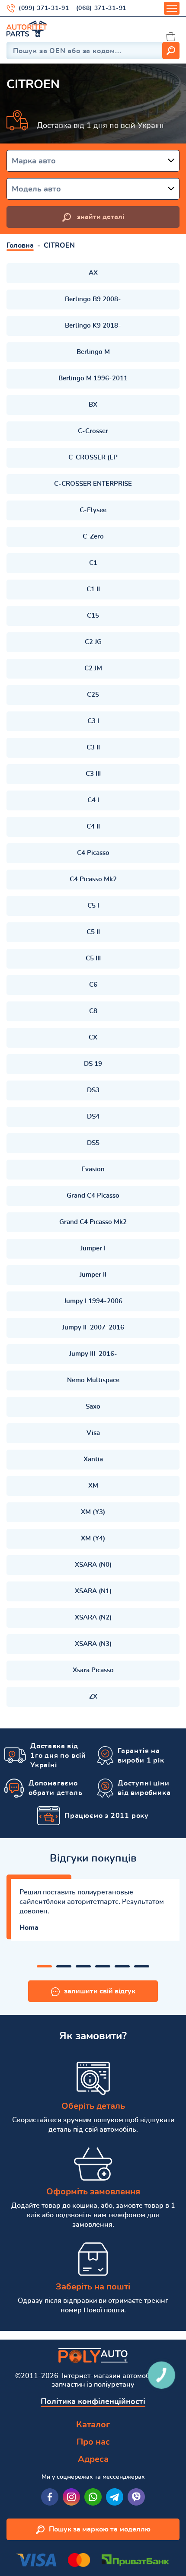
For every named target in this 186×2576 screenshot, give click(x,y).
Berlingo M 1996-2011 (93, 378)
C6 (93, 985)
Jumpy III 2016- (93, 1354)
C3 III (93, 774)
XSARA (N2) (93, 1618)
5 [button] (122, 1966)
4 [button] (103, 1966)
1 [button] (44, 1966)
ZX (93, 1697)
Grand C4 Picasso (93, 1196)
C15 (93, 616)
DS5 (93, 1143)
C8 (93, 1011)
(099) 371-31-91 (44, 8)
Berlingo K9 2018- (93, 326)
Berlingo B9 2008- (93, 299)
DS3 (93, 1090)
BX (93, 405)
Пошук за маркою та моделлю (100, 2529)
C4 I (93, 800)
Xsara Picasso (93, 1670)
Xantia (93, 1459)
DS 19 (93, 1064)
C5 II (93, 932)
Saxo (93, 1407)
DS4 (93, 1117)
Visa (93, 1433)
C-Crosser (93, 431)
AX (93, 273)
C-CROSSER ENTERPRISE (93, 484)
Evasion (93, 1169)
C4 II (93, 827)
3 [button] (83, 1966)
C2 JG (93, 642)
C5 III (93, 958)
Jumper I (93, 1248)
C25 (93, 695)
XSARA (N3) (93, 1644)
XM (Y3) (93, 1512)
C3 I (93, 721)
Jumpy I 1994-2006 (93, 1301)
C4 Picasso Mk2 (93, 879)
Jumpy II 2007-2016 (93, 1328)
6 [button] (142, 1966)
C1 (93, 563)
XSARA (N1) (93, 1591)
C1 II (93, 589)
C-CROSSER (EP (93, 457)
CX (93, 1038)
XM (93, 1486)
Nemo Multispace (93, 1380)
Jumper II (93, 1275)
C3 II (93, 748)
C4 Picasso (93, 853)
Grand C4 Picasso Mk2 (93, 1222)
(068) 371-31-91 (101, 8)
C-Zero (93, 537)
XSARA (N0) (93, 1565)
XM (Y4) (93, 1538)
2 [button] (64, 1966)
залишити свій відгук (100, 1991)
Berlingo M (93, 352)
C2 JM (93, 668)
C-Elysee (93, 510)
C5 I (93, 906)
